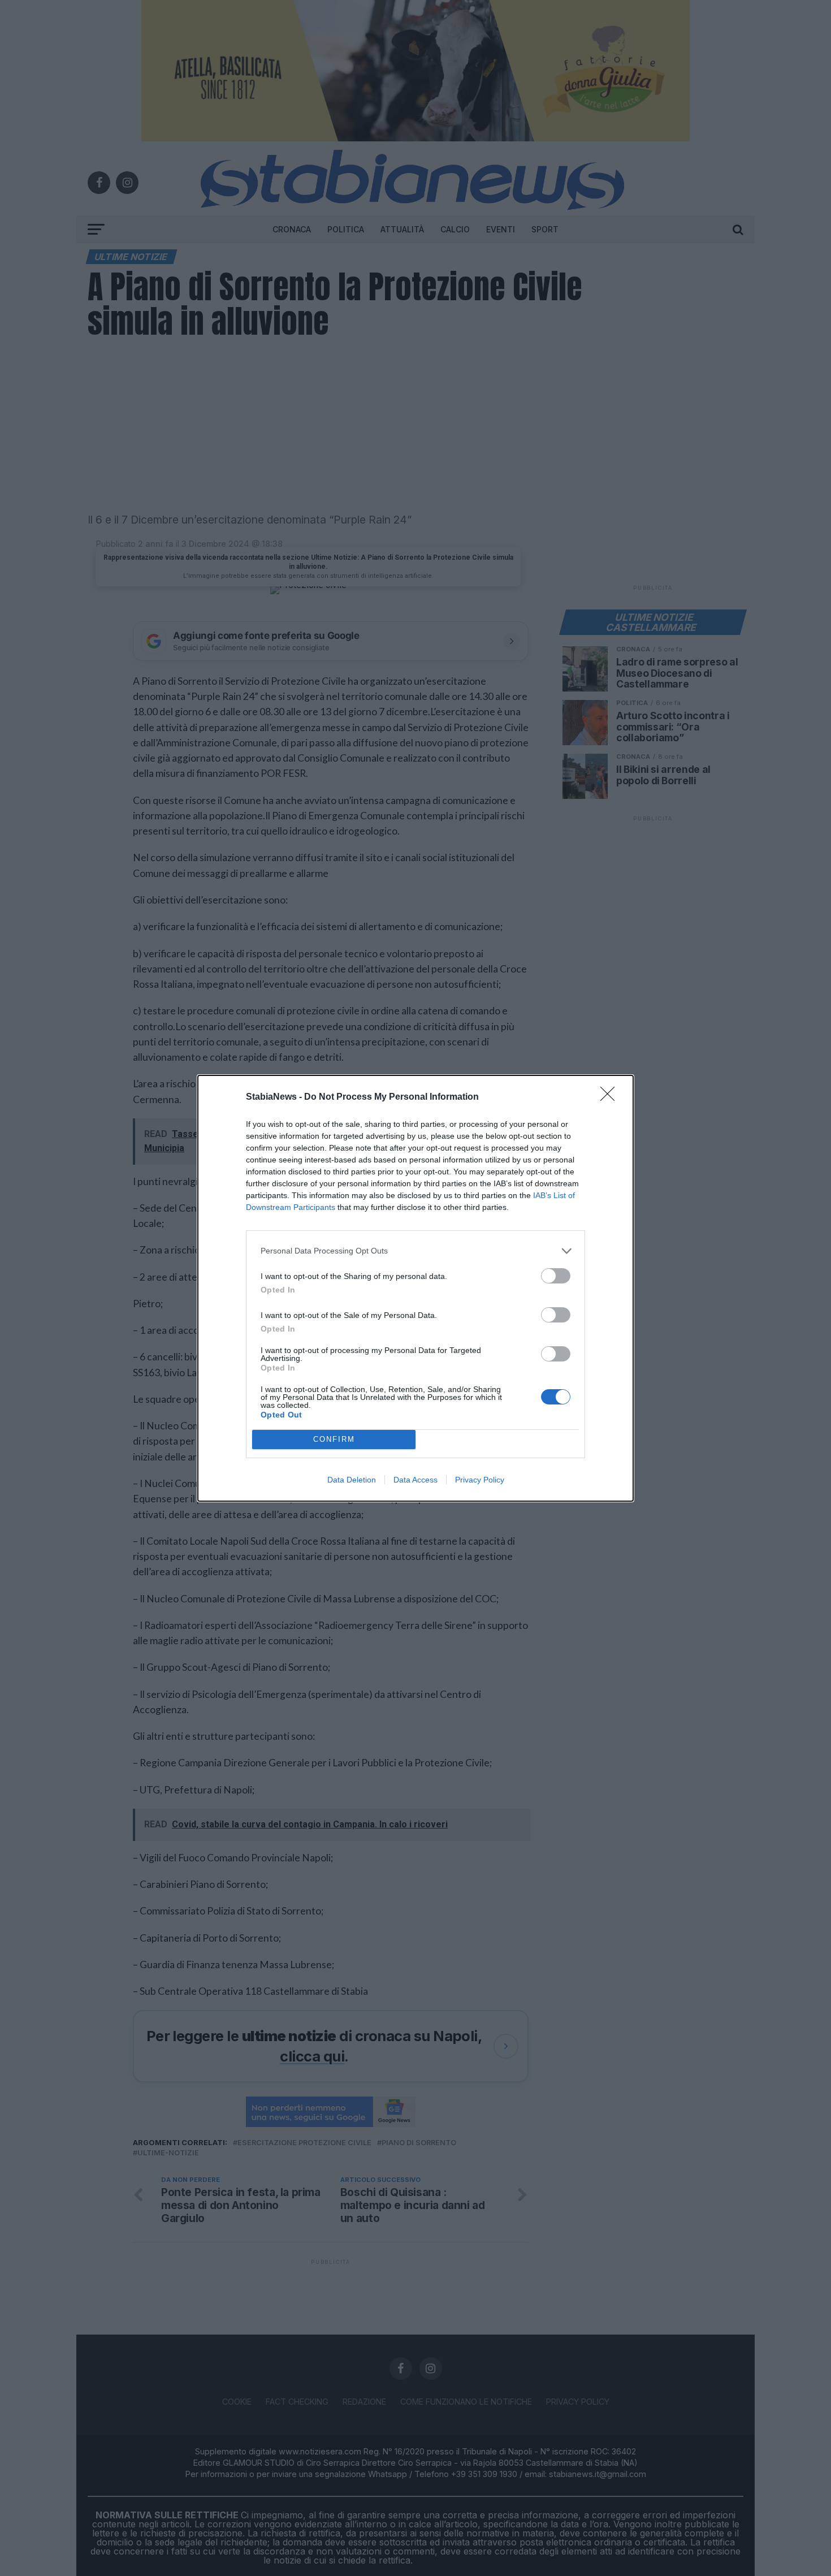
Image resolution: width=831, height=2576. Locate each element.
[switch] (556, 1276)
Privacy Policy (480, 1480)
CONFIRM (334, 1439)
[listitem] (415, 1251)
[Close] (611, 1097)
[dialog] (415, 1288)
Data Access (415, 1480)
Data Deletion (352, 1480)
